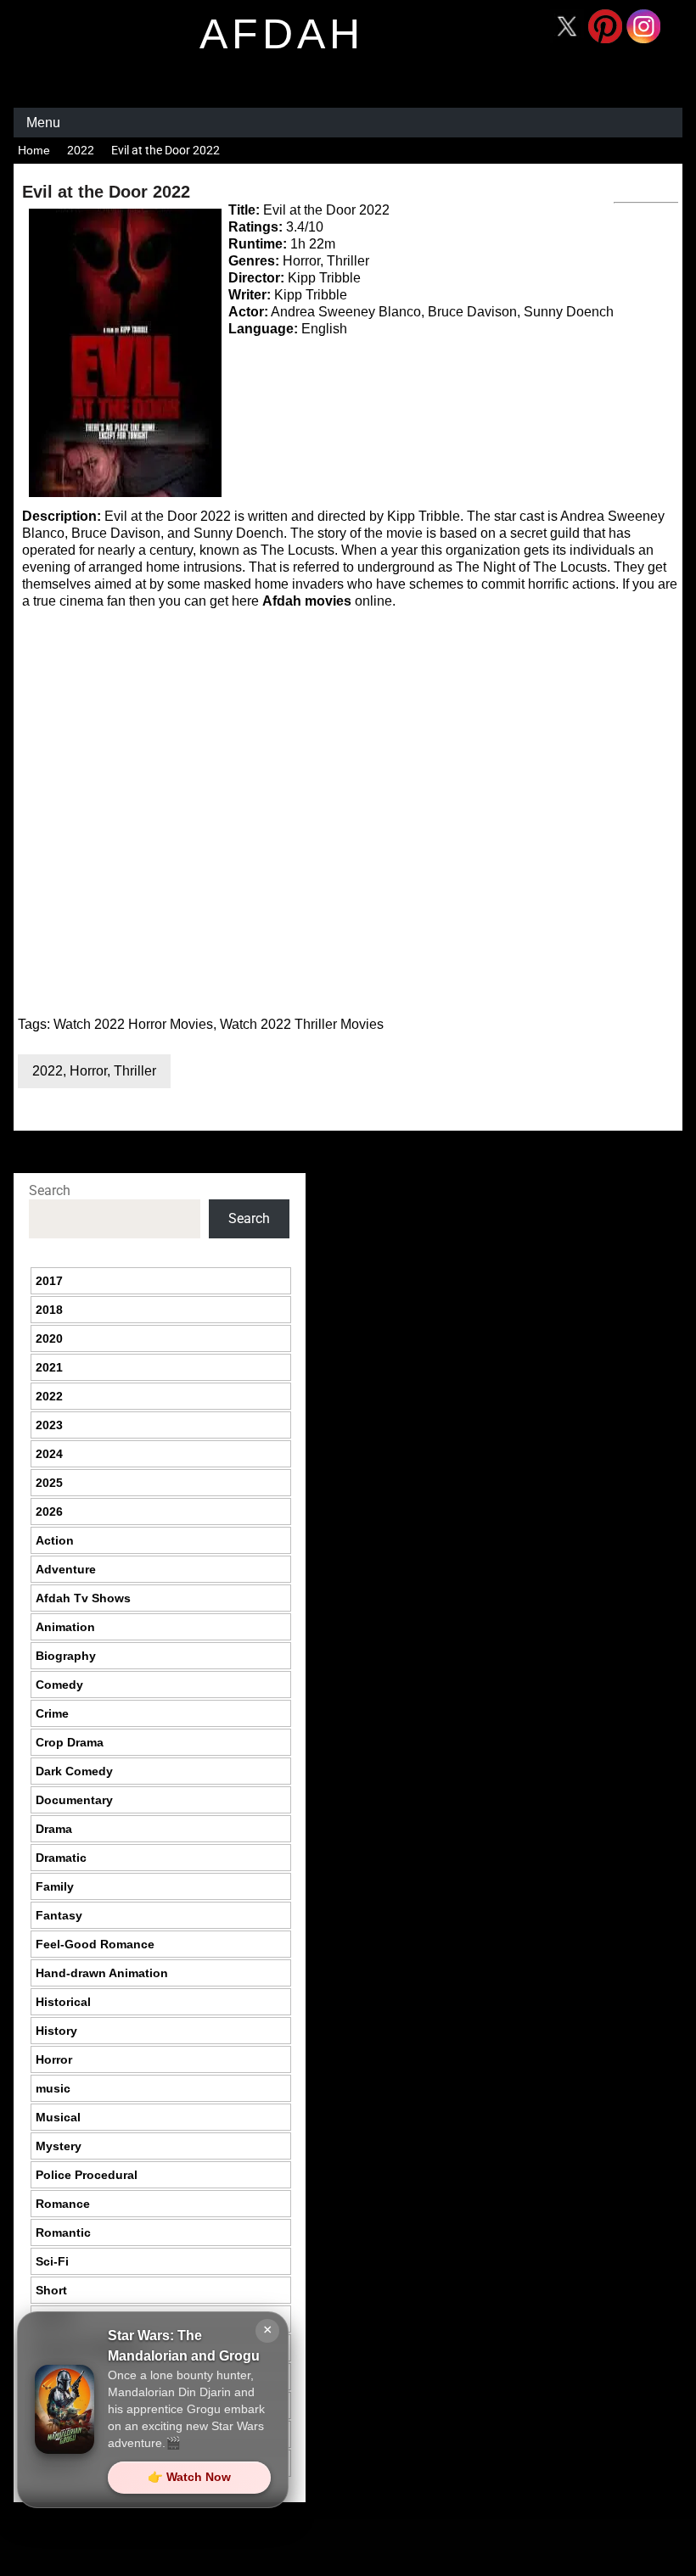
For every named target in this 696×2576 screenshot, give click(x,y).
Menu (43, 123)
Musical (58, 2117)
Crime (52, 1713)
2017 (49, 1281)
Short (51, 2290)
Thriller (135, 1071)
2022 (81, 150)
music (53, 2088)
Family (55, 1886)
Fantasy (59, 1915)
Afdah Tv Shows (83, 1598)
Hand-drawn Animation (102, 1973)
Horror (88, 1071)
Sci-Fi (52, 2261)
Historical (63, 2002)
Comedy (59, 1685)
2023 (49, 1425)
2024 (49, 1454)
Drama (54, 1829)
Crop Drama (70, 1742)
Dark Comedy (74, 1771)
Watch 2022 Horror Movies (133, 1024)
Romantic (63, 2232)
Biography (66, 1656)
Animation (65, 1627)
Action (55, 1540)
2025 (49, 1483)
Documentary (74, 1800)
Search (50, 1190)
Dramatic (61, 1858)
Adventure (66, 1569)
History (56, 2031)
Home (34, 150)
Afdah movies (307, 601)
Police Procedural (87, 2175)
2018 (49, 1310)
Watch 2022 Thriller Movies (302, 1024)
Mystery (59, 2146)
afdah (282, 34)
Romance (63, 2204)
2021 (49, 1367)
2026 (49, 1512)
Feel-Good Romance (95, 1944)
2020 (49, 1338)
